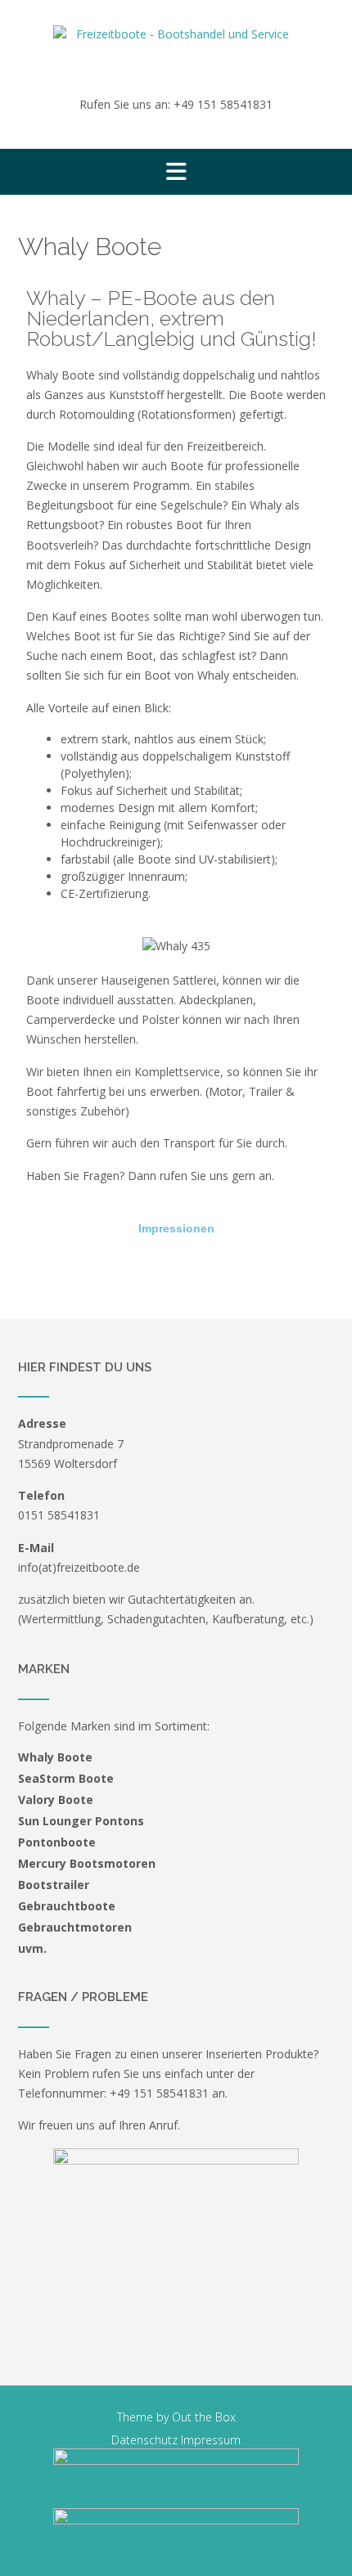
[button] (176, 172)
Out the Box (204, 2417)
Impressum (211, 2440)
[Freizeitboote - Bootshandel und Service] (176, 49)
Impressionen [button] (176, 1228)
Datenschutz (144, 2440)
